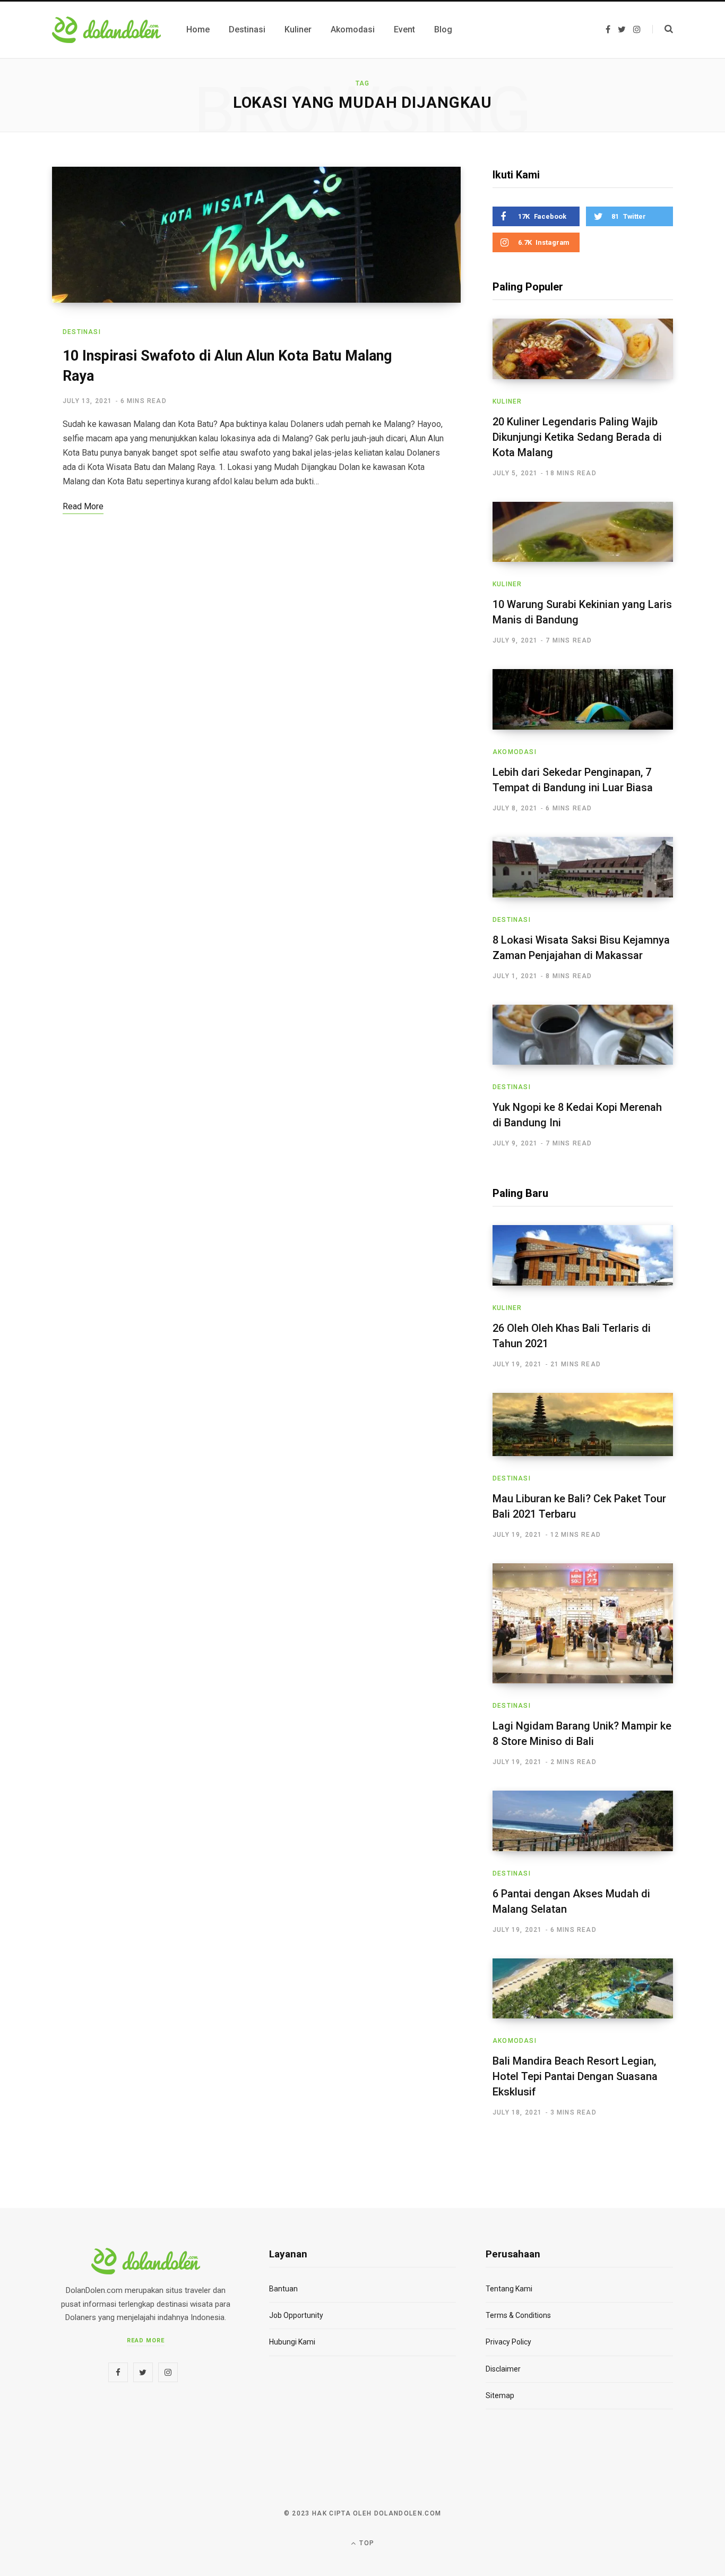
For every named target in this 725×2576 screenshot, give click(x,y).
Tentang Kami (509, 2289)
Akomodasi (515, 752)
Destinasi (82, 332)
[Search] (663, 29)
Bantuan (283, 2289)
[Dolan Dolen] (106, 30)
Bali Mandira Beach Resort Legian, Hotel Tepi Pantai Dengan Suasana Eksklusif (575, 2076)
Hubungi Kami (292, 2342)
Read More (146, 2340)
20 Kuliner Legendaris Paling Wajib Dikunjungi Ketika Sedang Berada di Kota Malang (577, 437)
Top (366, 2543)
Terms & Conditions (518, 2315)
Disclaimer (503, 2369)
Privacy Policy (508, 2342)
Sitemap (500, 2395)
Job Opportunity (296, 2315)
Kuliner (507, 401)
